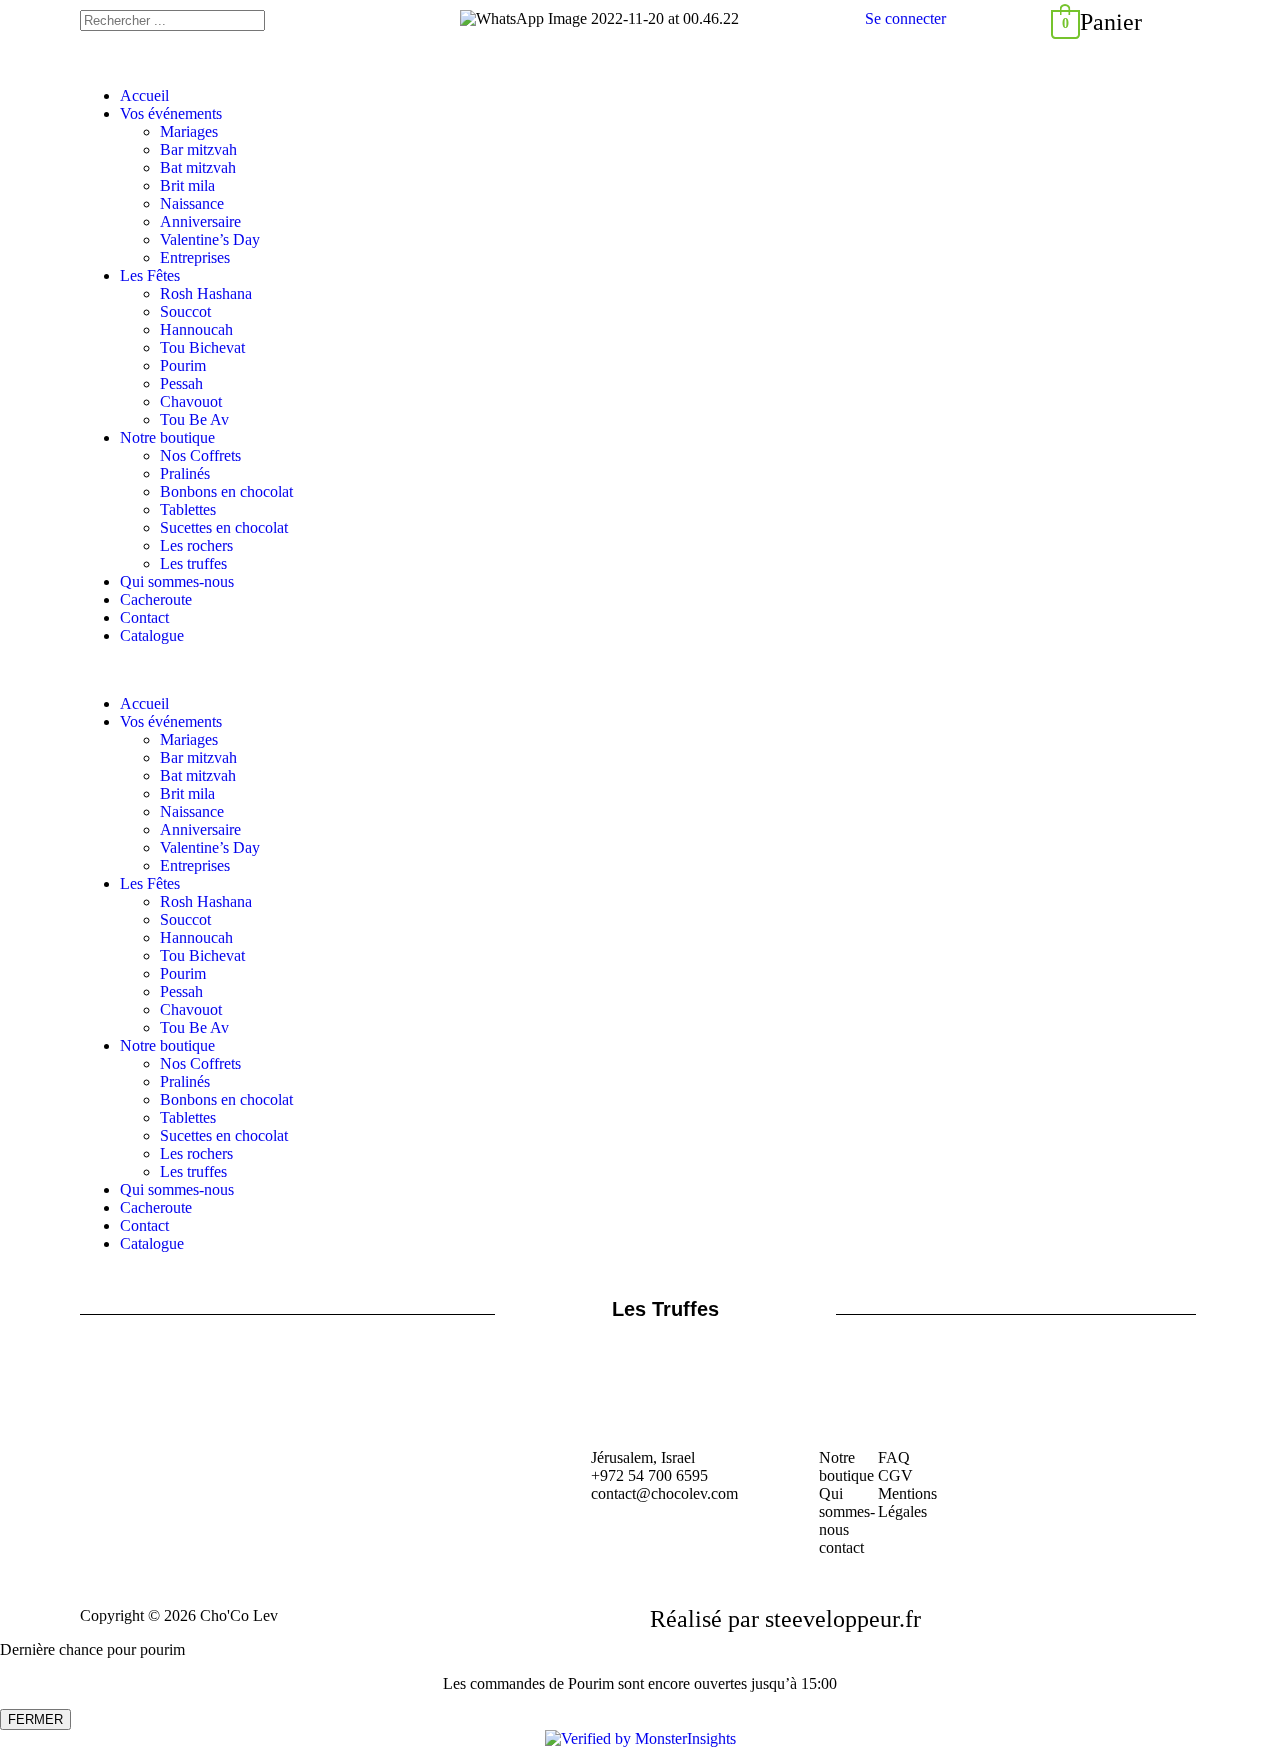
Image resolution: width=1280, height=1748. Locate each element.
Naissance (192, 203)
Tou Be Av (194, 419)
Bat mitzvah (198, 167)
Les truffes (193, 563)
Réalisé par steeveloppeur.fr (785, 1619)
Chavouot (191, 401)
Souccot (185, 311)
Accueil (144, 95)
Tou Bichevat (202, 347)
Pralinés (185, 473)
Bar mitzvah (198, 149)
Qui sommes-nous (177, 581)
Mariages (189, 131)
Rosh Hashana (206, 293)
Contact (144, 617)
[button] (640, 670)
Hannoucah (196, 329)
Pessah (181, 383)
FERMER (35, 1719)
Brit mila (187, 185)
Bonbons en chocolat (226, 491)
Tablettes (188, 509)
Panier (1111, 22)
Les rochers (196, 545)
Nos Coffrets (200, 455)
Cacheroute (156, 599)
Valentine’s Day (210, 239)
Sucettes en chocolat (224, 527)
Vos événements (171, 113)
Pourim (183, 365)
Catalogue (152, 635)
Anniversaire (200, 221)
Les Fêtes (150, 275)
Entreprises (195, 257)
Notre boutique (167, 437)
